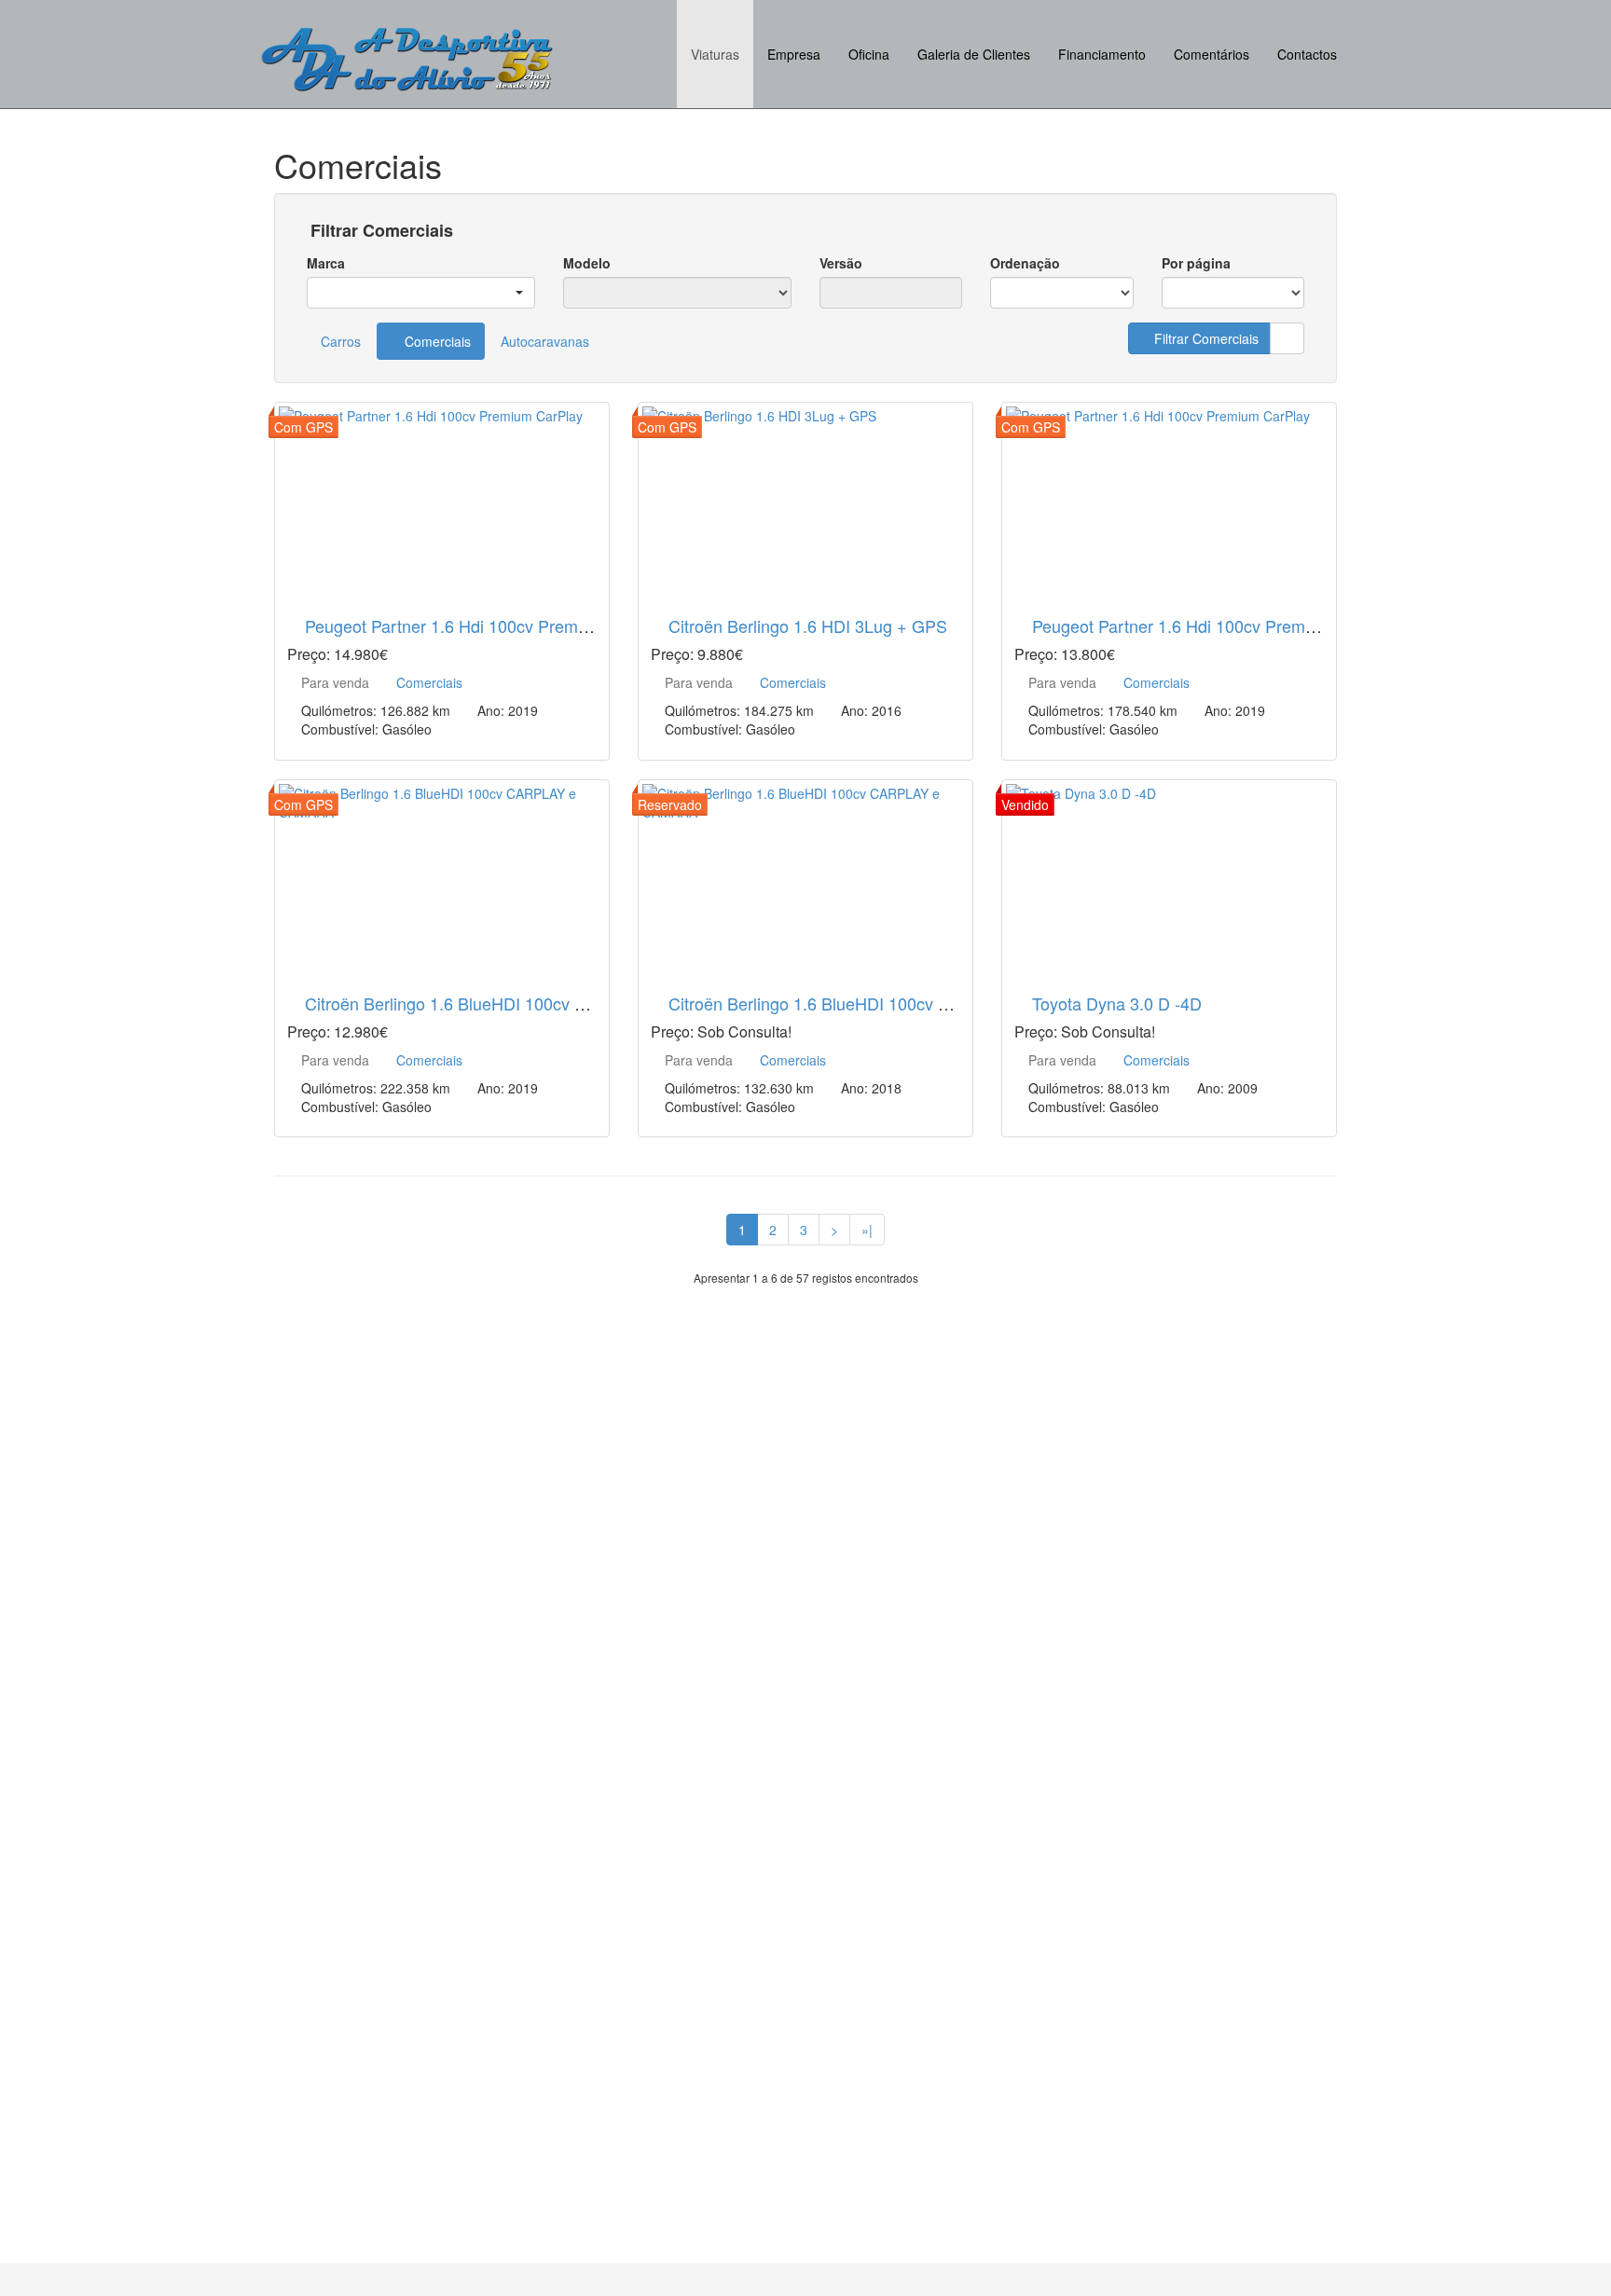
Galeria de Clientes (974, 54)
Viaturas (715, 54)
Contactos (1307, 54)
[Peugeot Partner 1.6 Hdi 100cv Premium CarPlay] (442, 498)
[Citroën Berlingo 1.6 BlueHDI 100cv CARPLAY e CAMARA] (442, 876)
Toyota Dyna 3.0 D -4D (1117, 1003)
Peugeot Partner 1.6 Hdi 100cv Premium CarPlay (487, 626)
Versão (841, 263)
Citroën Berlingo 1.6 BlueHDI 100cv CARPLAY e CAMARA (522, 1003)
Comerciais (436, 341)
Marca (326, 263)
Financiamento (1102, 54)
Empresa (794, 54)
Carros (341, 341)
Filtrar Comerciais (379, 231)
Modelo (587, 263)
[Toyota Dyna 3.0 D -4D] (1169, 876)
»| (867, 1230)
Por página (1196, 263)
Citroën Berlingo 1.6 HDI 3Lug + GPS (808, 626)
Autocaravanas (545, 341)
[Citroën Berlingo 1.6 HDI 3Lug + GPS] (805, 498)
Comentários (1212, 54)
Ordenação (1025, 263)
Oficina (869, 54)
